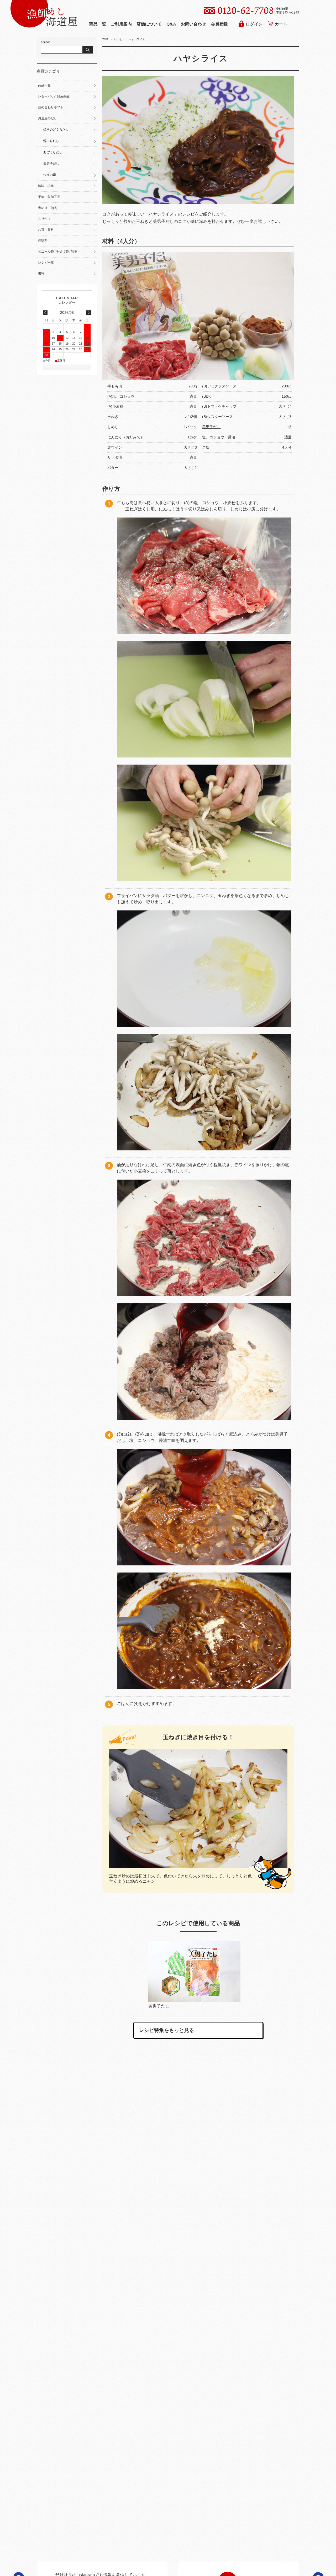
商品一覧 (98, 24)
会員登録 (219, 24)
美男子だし (211, 427)
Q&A (171, 24)
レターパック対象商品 (54, 96)
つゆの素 (50, 175)
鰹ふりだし (51, 141)
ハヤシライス (201, 58)
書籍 (41, 273)
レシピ (118, 39)
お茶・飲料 (46, 230)
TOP (105, 39)
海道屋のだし (48, 118)
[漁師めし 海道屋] (44, 26)
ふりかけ (44, 219)
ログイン (254, 24)
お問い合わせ (193, 24)
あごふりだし (53, 152)
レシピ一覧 (46, 263)
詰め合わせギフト (51, 107)
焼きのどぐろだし (56, 130)
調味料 (43, 240)
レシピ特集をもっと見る (167, 2030)
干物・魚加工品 (49, 197)
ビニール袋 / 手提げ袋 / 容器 (58, 252)
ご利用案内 (121, 24)
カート (281, 24)
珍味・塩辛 (46, 186)
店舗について (149, 24)
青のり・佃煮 (48, 208)
